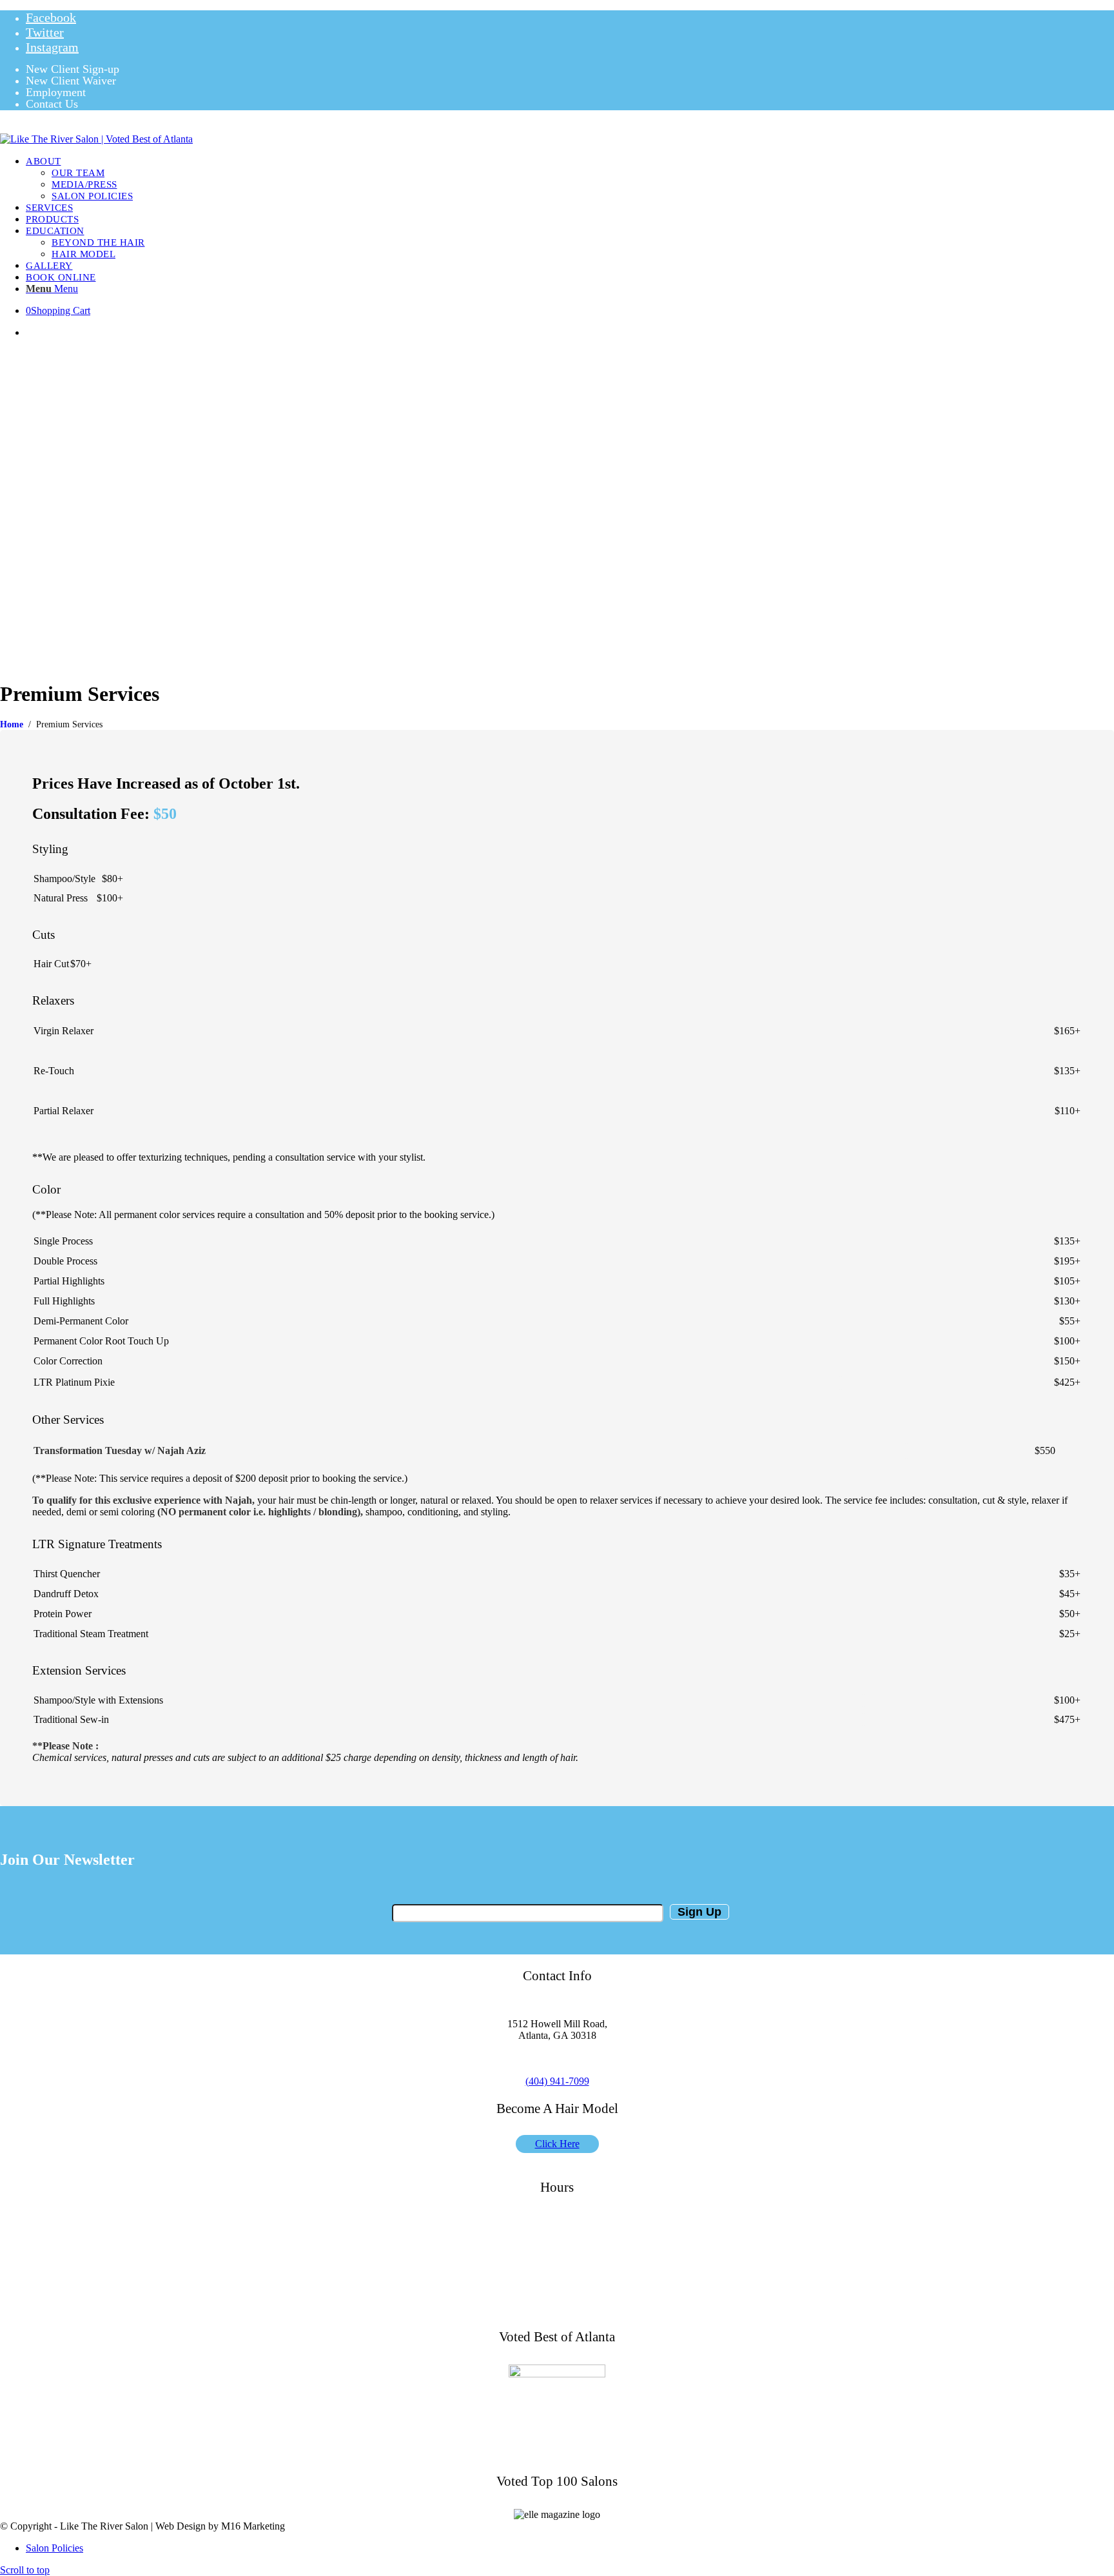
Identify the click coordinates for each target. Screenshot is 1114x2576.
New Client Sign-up (73, 69)
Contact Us (52, 104)
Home (12, 724)
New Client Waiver (71, 81)
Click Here (557, 2144)
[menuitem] (570, 70)
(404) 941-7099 (557, 2081)
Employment (56, 92)
